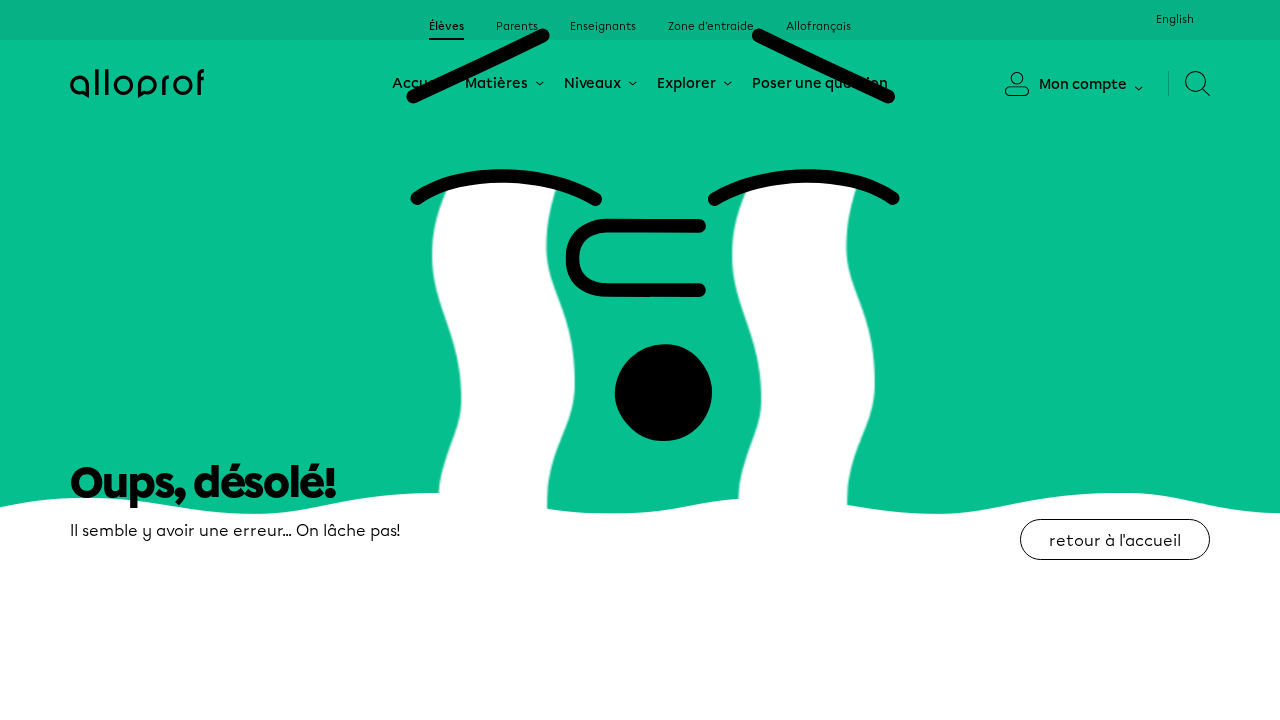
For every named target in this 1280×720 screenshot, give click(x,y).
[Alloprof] (137, 83)
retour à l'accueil (1115, 540)
